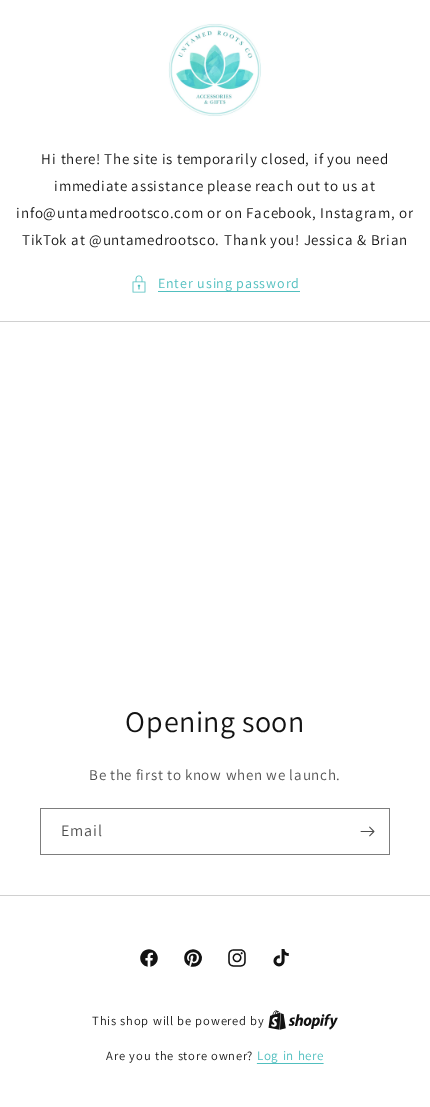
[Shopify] (303, 1020)
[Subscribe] (367, 831)
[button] (215, 283)
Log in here (290, 1055)
